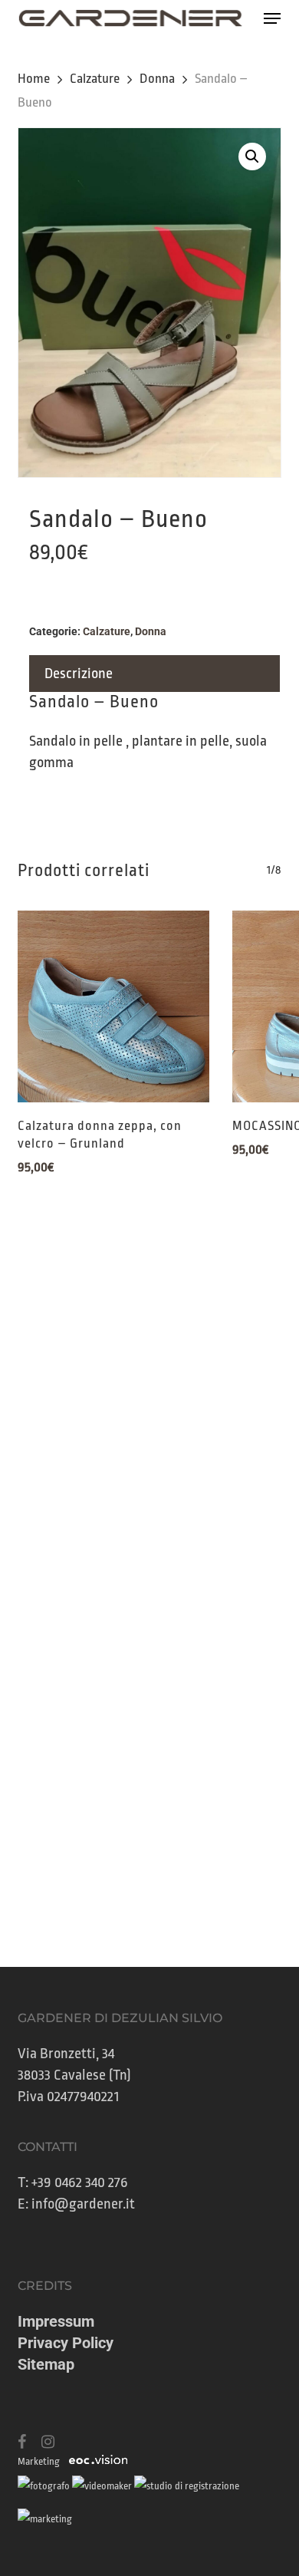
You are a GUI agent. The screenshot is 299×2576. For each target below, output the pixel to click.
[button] (272, 18)
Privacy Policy (66, 2343)
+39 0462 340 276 (80, 2182)
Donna (157, 79)
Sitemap (46, 2364)
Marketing (39, 2461)
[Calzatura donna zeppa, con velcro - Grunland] (113, 1006)
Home (34, 79)
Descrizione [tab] (79, 674)
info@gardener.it (83, 2204)
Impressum (56, 2321)
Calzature (95, 79)
